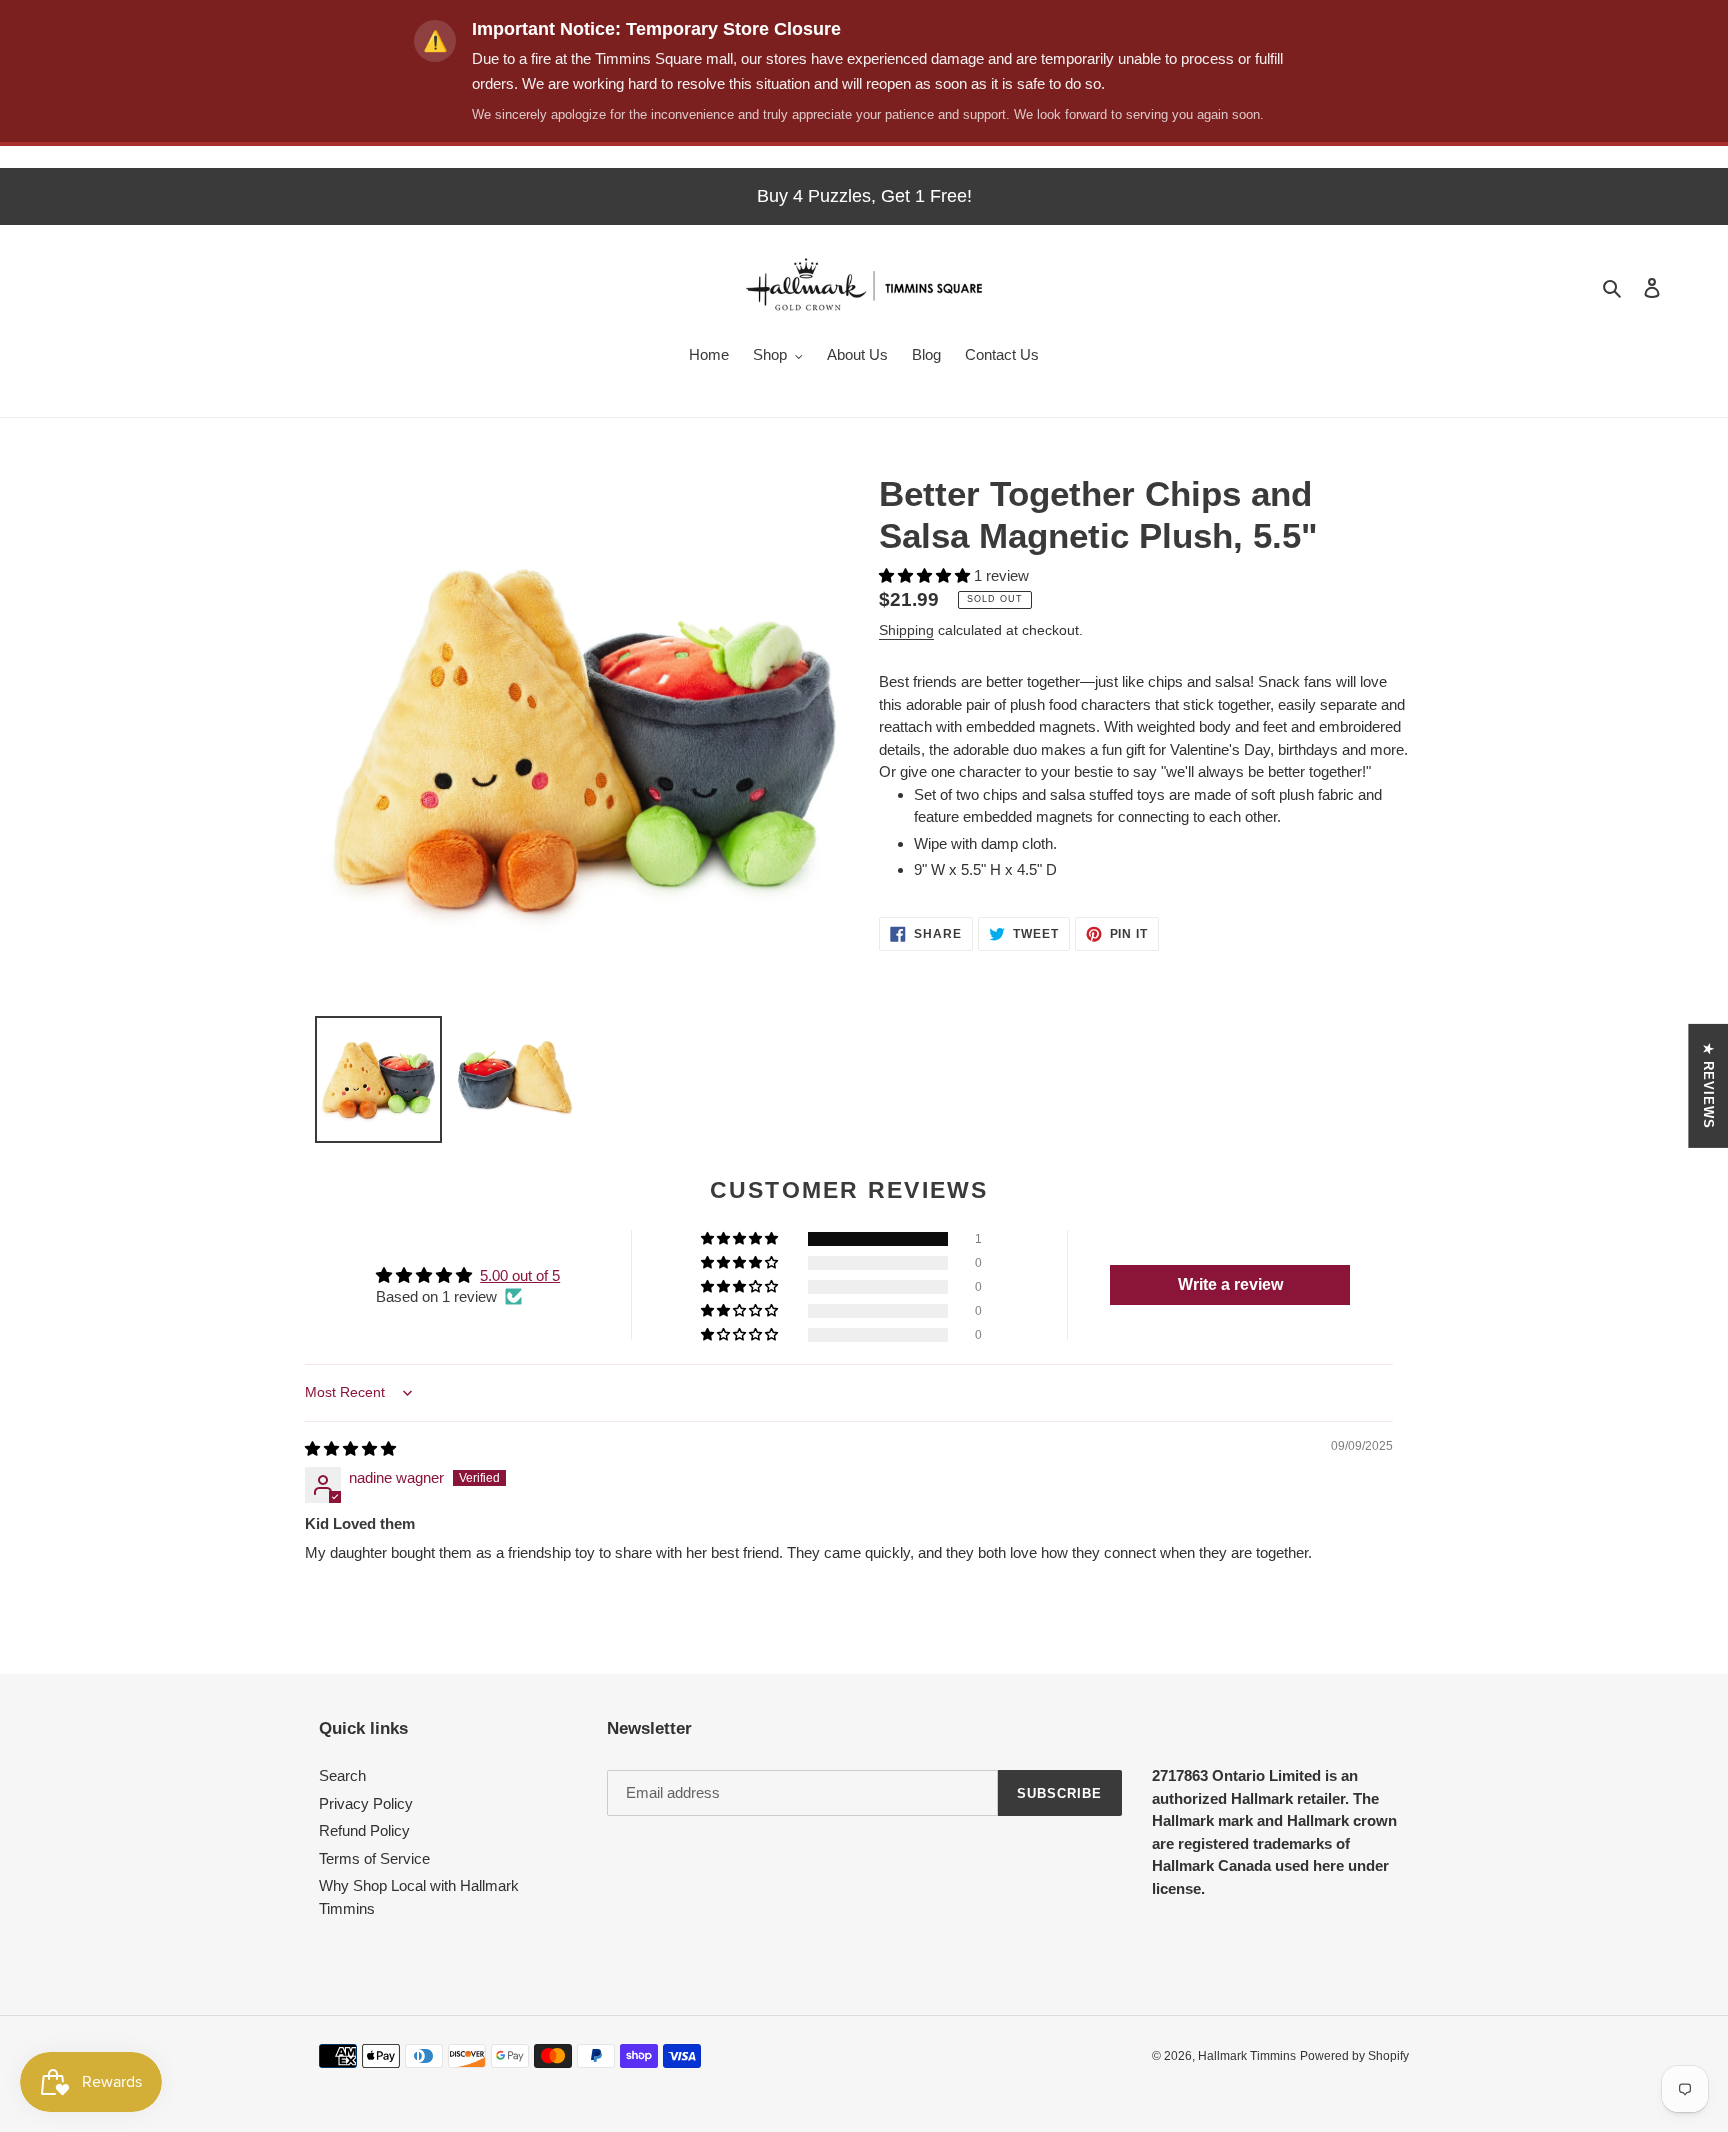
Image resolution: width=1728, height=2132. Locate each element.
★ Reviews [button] (1708, 1086)
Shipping (906, 630)
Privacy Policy (366, 1803)
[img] (350, 1448)
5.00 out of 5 (520, 1275)
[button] (926, 575)
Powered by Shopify (1354, 2056)
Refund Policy (364, 1830)
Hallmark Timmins (1247, 2056)
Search (342, 1775)
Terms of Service (374, 1858)
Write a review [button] (1230, 1284)
